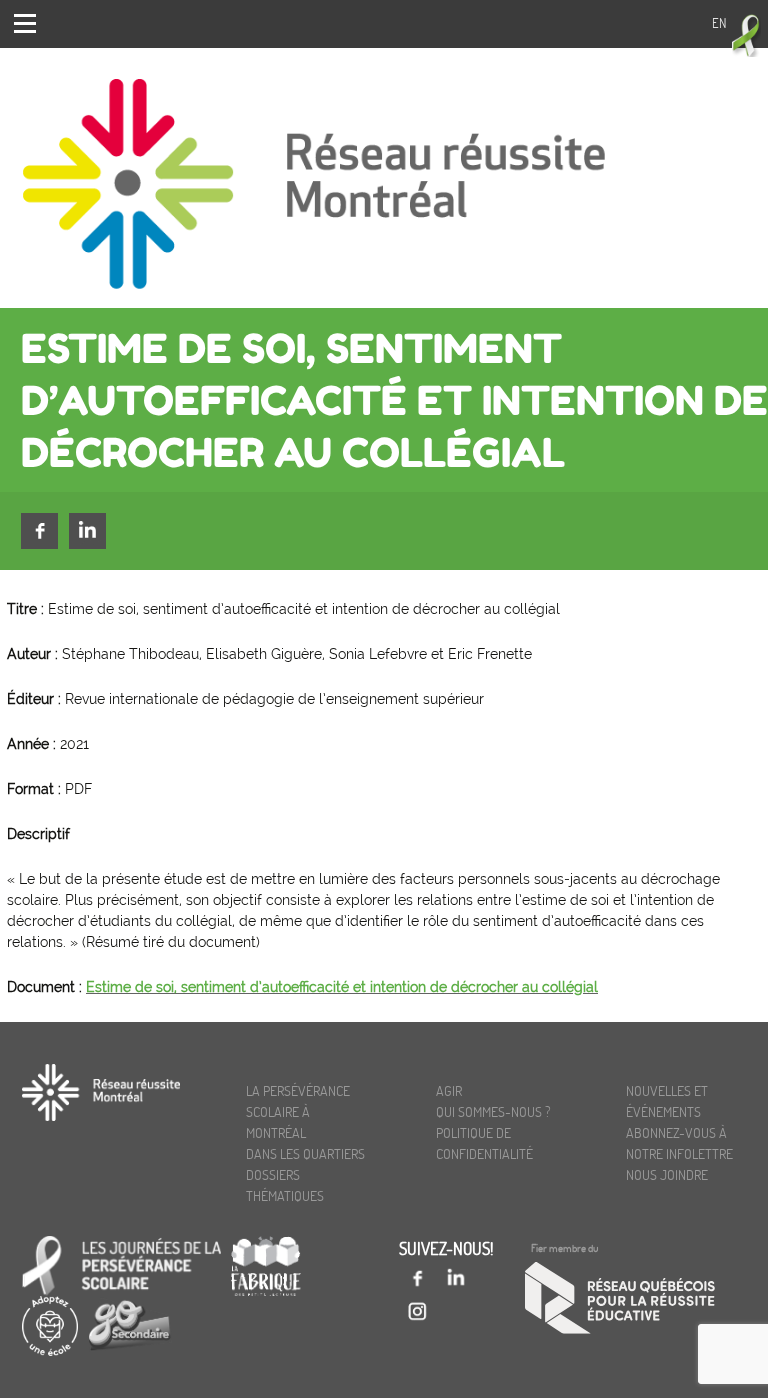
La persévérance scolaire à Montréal (298, 1111)
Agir (449, 1090)
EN (719, 23)
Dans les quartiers (305, 1153)
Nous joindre (667, 1174)
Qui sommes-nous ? (493, 1111)
